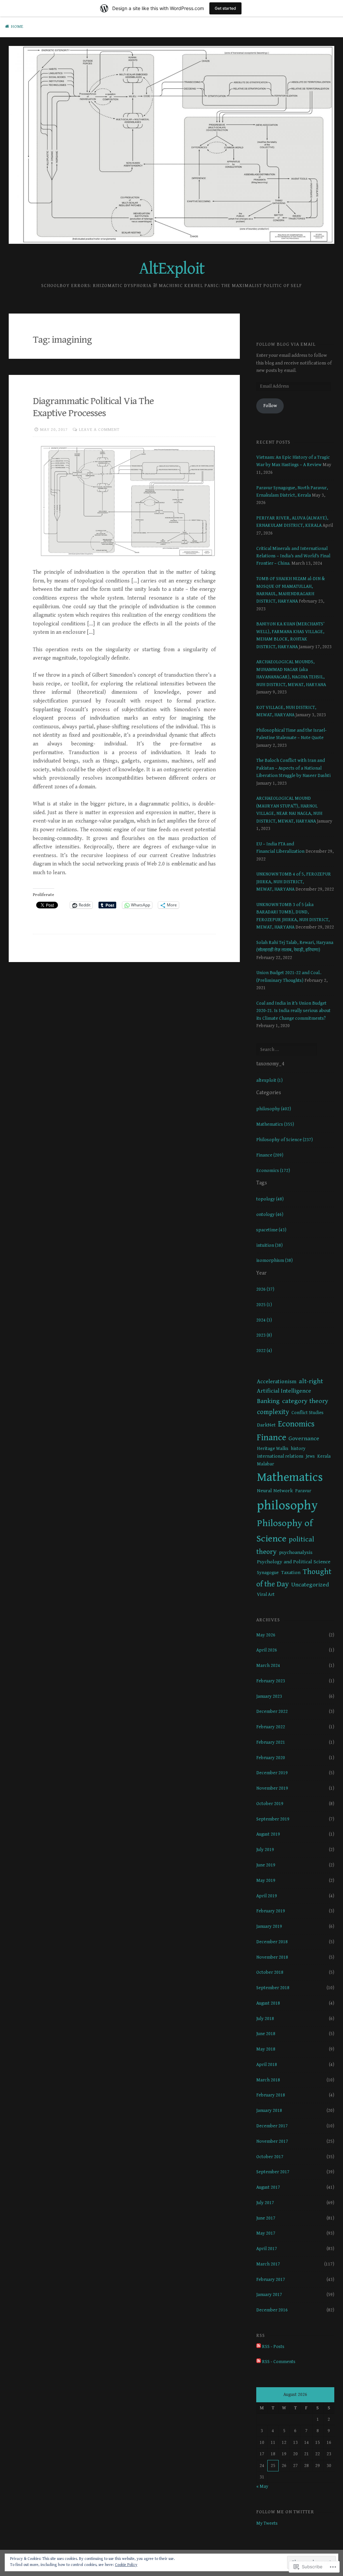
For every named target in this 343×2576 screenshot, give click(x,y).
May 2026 (266, 1635)
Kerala (324, 1456)
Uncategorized (310, 1585)
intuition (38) (269, 1245)
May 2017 (266, 2233)
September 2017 (273, 2172)
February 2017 (271, 2280)
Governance (304, 1439)
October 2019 (270, 1804)
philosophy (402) (274, 1109)
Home (17, 27)
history (298, 1449)
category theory (305, 1401)
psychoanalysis (296, 1552)
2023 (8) (264, 1335)
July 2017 (265, 2203)
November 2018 (272, 1957)
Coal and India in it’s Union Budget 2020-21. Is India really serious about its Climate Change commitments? (293, 1011)
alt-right (311, 1381)
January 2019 (269, 1926)
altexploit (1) (269, 1080)
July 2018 (265, 2019)
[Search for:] (287, 1050)
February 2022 (271, 1727)
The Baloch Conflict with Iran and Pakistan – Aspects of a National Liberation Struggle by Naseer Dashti (293, 768)
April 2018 (267, 2065)
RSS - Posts (273, 2347)
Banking (268, 1401)
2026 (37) (265, 1289)
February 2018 (271, 2095)
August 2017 (268, 2187)
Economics (296, 1424)
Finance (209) (270, 1155)
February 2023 (271, 1681)
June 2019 (266, 1865)
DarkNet (266, 1425)
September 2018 (273, 1988)
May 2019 (266, 1881)
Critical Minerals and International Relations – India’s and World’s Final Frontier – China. (293, 556)
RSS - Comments (279, 2362)
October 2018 (270, 1972)
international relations (280, 1456)
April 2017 (267, 2249)
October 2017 (270, 2157)
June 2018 (266, 2034)
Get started (225, 8)
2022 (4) (264, 1351)
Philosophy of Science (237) (285, 1140)
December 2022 (272, 1712)
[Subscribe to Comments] (259, 2362)
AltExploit (172, 269)
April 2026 (267, 1650)
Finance (271, 1438)
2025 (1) (264, 1305)
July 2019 (265, 1850)
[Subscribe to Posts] (259, 2347)
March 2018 (268, 2080)
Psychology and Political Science (294, 1562)
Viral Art (266, 1594)
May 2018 (266, 2049)
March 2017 (268, 2264)
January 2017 (269, 2295)
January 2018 (269, 2111)
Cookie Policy (126, 2565)
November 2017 (272, 2141)
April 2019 (267, 1896)
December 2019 (272, 1773)
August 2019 (268, 1834)
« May (262, 2486)
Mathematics (290, 1477)
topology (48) (270, 1199)
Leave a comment (99, 430)
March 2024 (268, 1666)
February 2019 (271, 1911)
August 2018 (268, 2003)
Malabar (265, 1464)
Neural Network (275, 1491)
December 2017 (272, 2126)
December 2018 (272, 1942)
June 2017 (266, 2218)
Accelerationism (277, 1382)
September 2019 (273, 1819)
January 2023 (269, 1696)
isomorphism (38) (275, 1261)
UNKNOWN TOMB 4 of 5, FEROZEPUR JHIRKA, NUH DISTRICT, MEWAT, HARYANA (294, 882)
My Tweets (267, 2523)
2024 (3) (264, 1320)
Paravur (303, 1491)
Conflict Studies (307, 1413)
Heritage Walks (273, 1449)
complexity (273, 1412)
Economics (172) (273, 1171)
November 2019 (272, 1788)
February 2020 (271, 1758)
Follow (270, 406)
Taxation (291, 1573)
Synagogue (268, 1573)
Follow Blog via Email (286, 344)
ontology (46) (270, 1215)
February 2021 (271, 1742)
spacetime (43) (271, 1230)
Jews (310, 1456)
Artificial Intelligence (284, 1391)
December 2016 (272, 2310)
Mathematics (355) (275, 1124)
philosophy (287, 1505)
